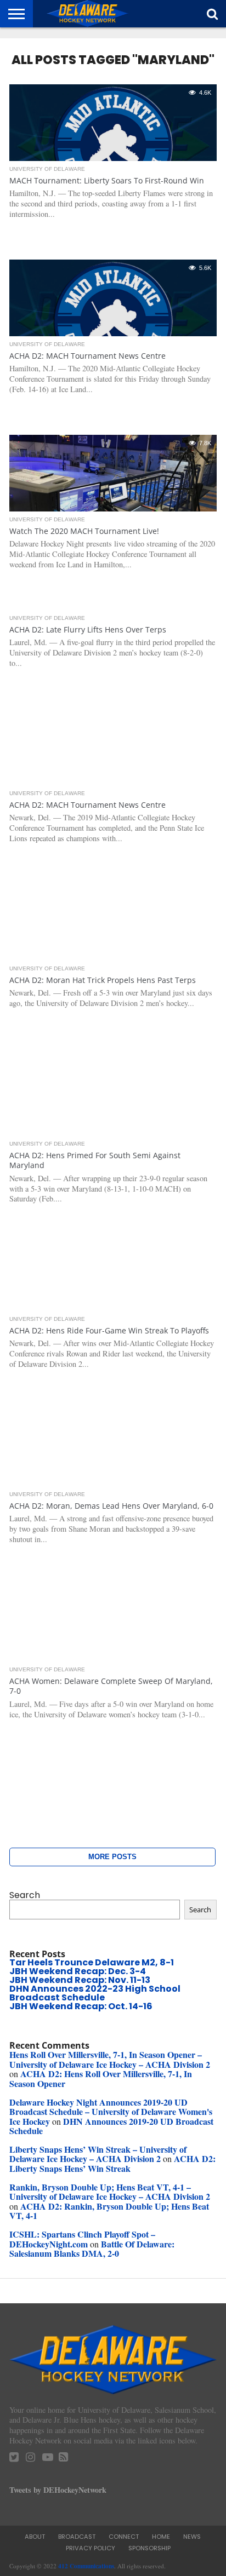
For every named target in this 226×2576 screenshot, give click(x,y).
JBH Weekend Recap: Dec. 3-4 (78, 1971)
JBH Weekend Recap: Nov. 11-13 (80, 1980)
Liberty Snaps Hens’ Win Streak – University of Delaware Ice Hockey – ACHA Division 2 (98, 2154)
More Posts (112, 1857)
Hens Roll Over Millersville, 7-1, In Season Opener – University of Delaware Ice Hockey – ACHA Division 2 (110, 2059)
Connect (124, 2537)
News (192, 2537)
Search (25, 1895)
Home (161, 2537)
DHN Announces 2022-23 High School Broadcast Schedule (95, 1993)
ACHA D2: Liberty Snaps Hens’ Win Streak (112, 2163)
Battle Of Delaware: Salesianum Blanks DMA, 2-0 (92, 2249)
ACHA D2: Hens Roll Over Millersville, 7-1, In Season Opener (101, 2078)
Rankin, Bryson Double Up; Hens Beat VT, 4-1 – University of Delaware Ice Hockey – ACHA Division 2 (110, 2192)
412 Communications (86, 2566)
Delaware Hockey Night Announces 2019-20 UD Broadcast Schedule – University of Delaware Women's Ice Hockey (111, 2112)
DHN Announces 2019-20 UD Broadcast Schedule (111, 2126)
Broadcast (77, 2537)
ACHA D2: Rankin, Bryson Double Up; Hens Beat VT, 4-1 (109, 2211)
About (35, 2537)
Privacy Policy (91, 2548)
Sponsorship (149, 2548)
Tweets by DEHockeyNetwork (58, 2490)
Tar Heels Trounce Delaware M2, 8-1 (92, 1962)
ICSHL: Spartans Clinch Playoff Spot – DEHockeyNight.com (82, 2239)
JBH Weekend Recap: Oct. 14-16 (81, 2006)
